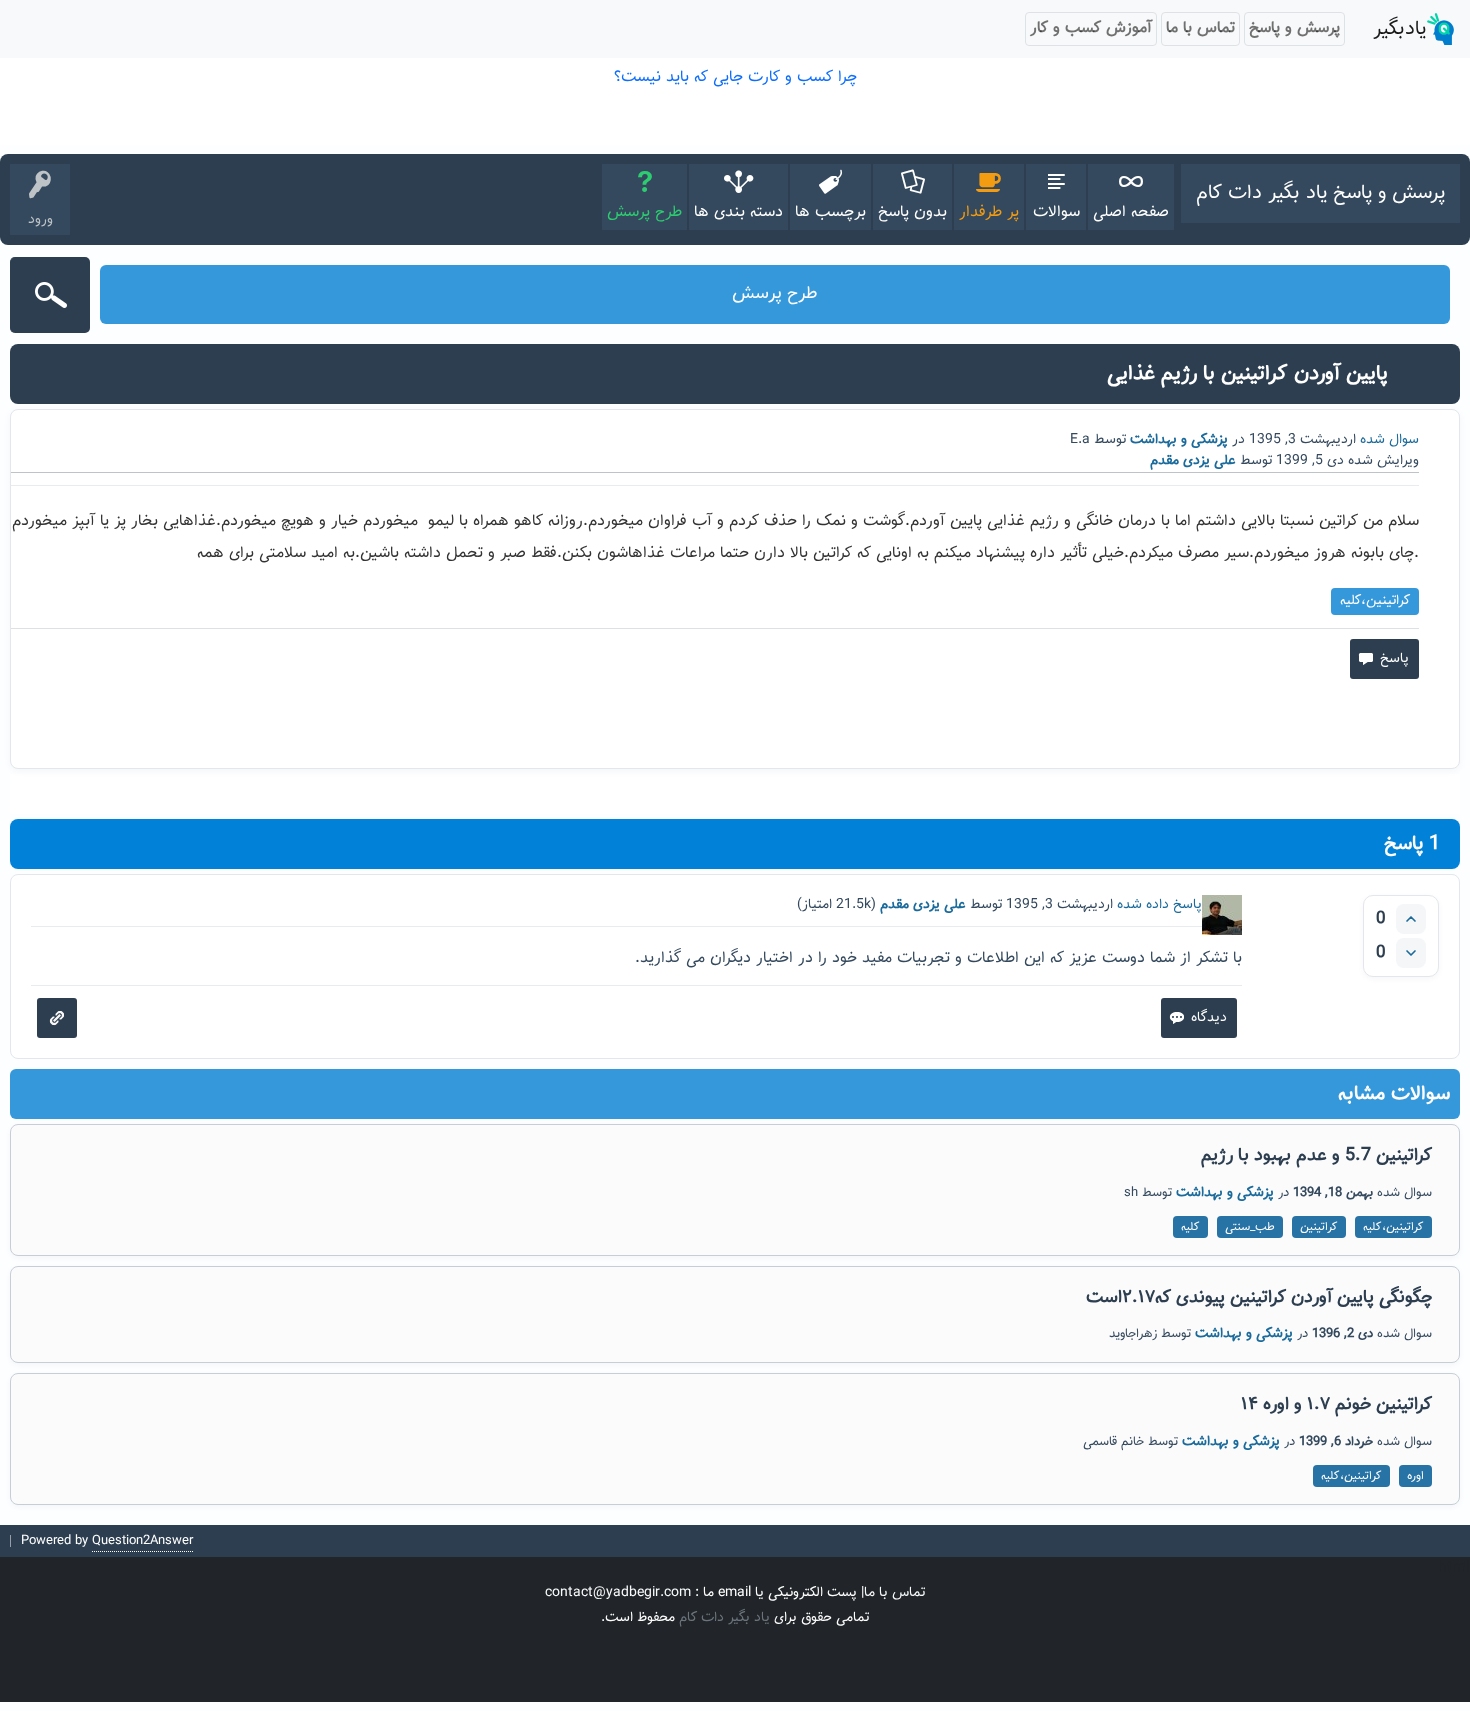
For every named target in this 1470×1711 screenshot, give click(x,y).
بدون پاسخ (912, 212)
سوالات (1056, 212)
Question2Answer (142, 1541)
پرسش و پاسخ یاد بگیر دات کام (1320, 193)
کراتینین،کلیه (1375, 601)
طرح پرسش (644, 212)
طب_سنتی (1250, 1227)
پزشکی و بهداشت (1179, 440)
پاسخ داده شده (1159, 905)
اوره (1415, 1476)
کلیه (1190, 1227)
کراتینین (1319, 1227)
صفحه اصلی (1131, 212)
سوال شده (1389, 440)
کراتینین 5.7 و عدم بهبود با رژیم (1316, 1156)
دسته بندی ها (738, 212)
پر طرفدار (989, 212)
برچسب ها (830, 212)
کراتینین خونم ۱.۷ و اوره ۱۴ (1336, 1405)
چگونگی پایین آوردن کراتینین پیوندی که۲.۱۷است (1259, 1298)
